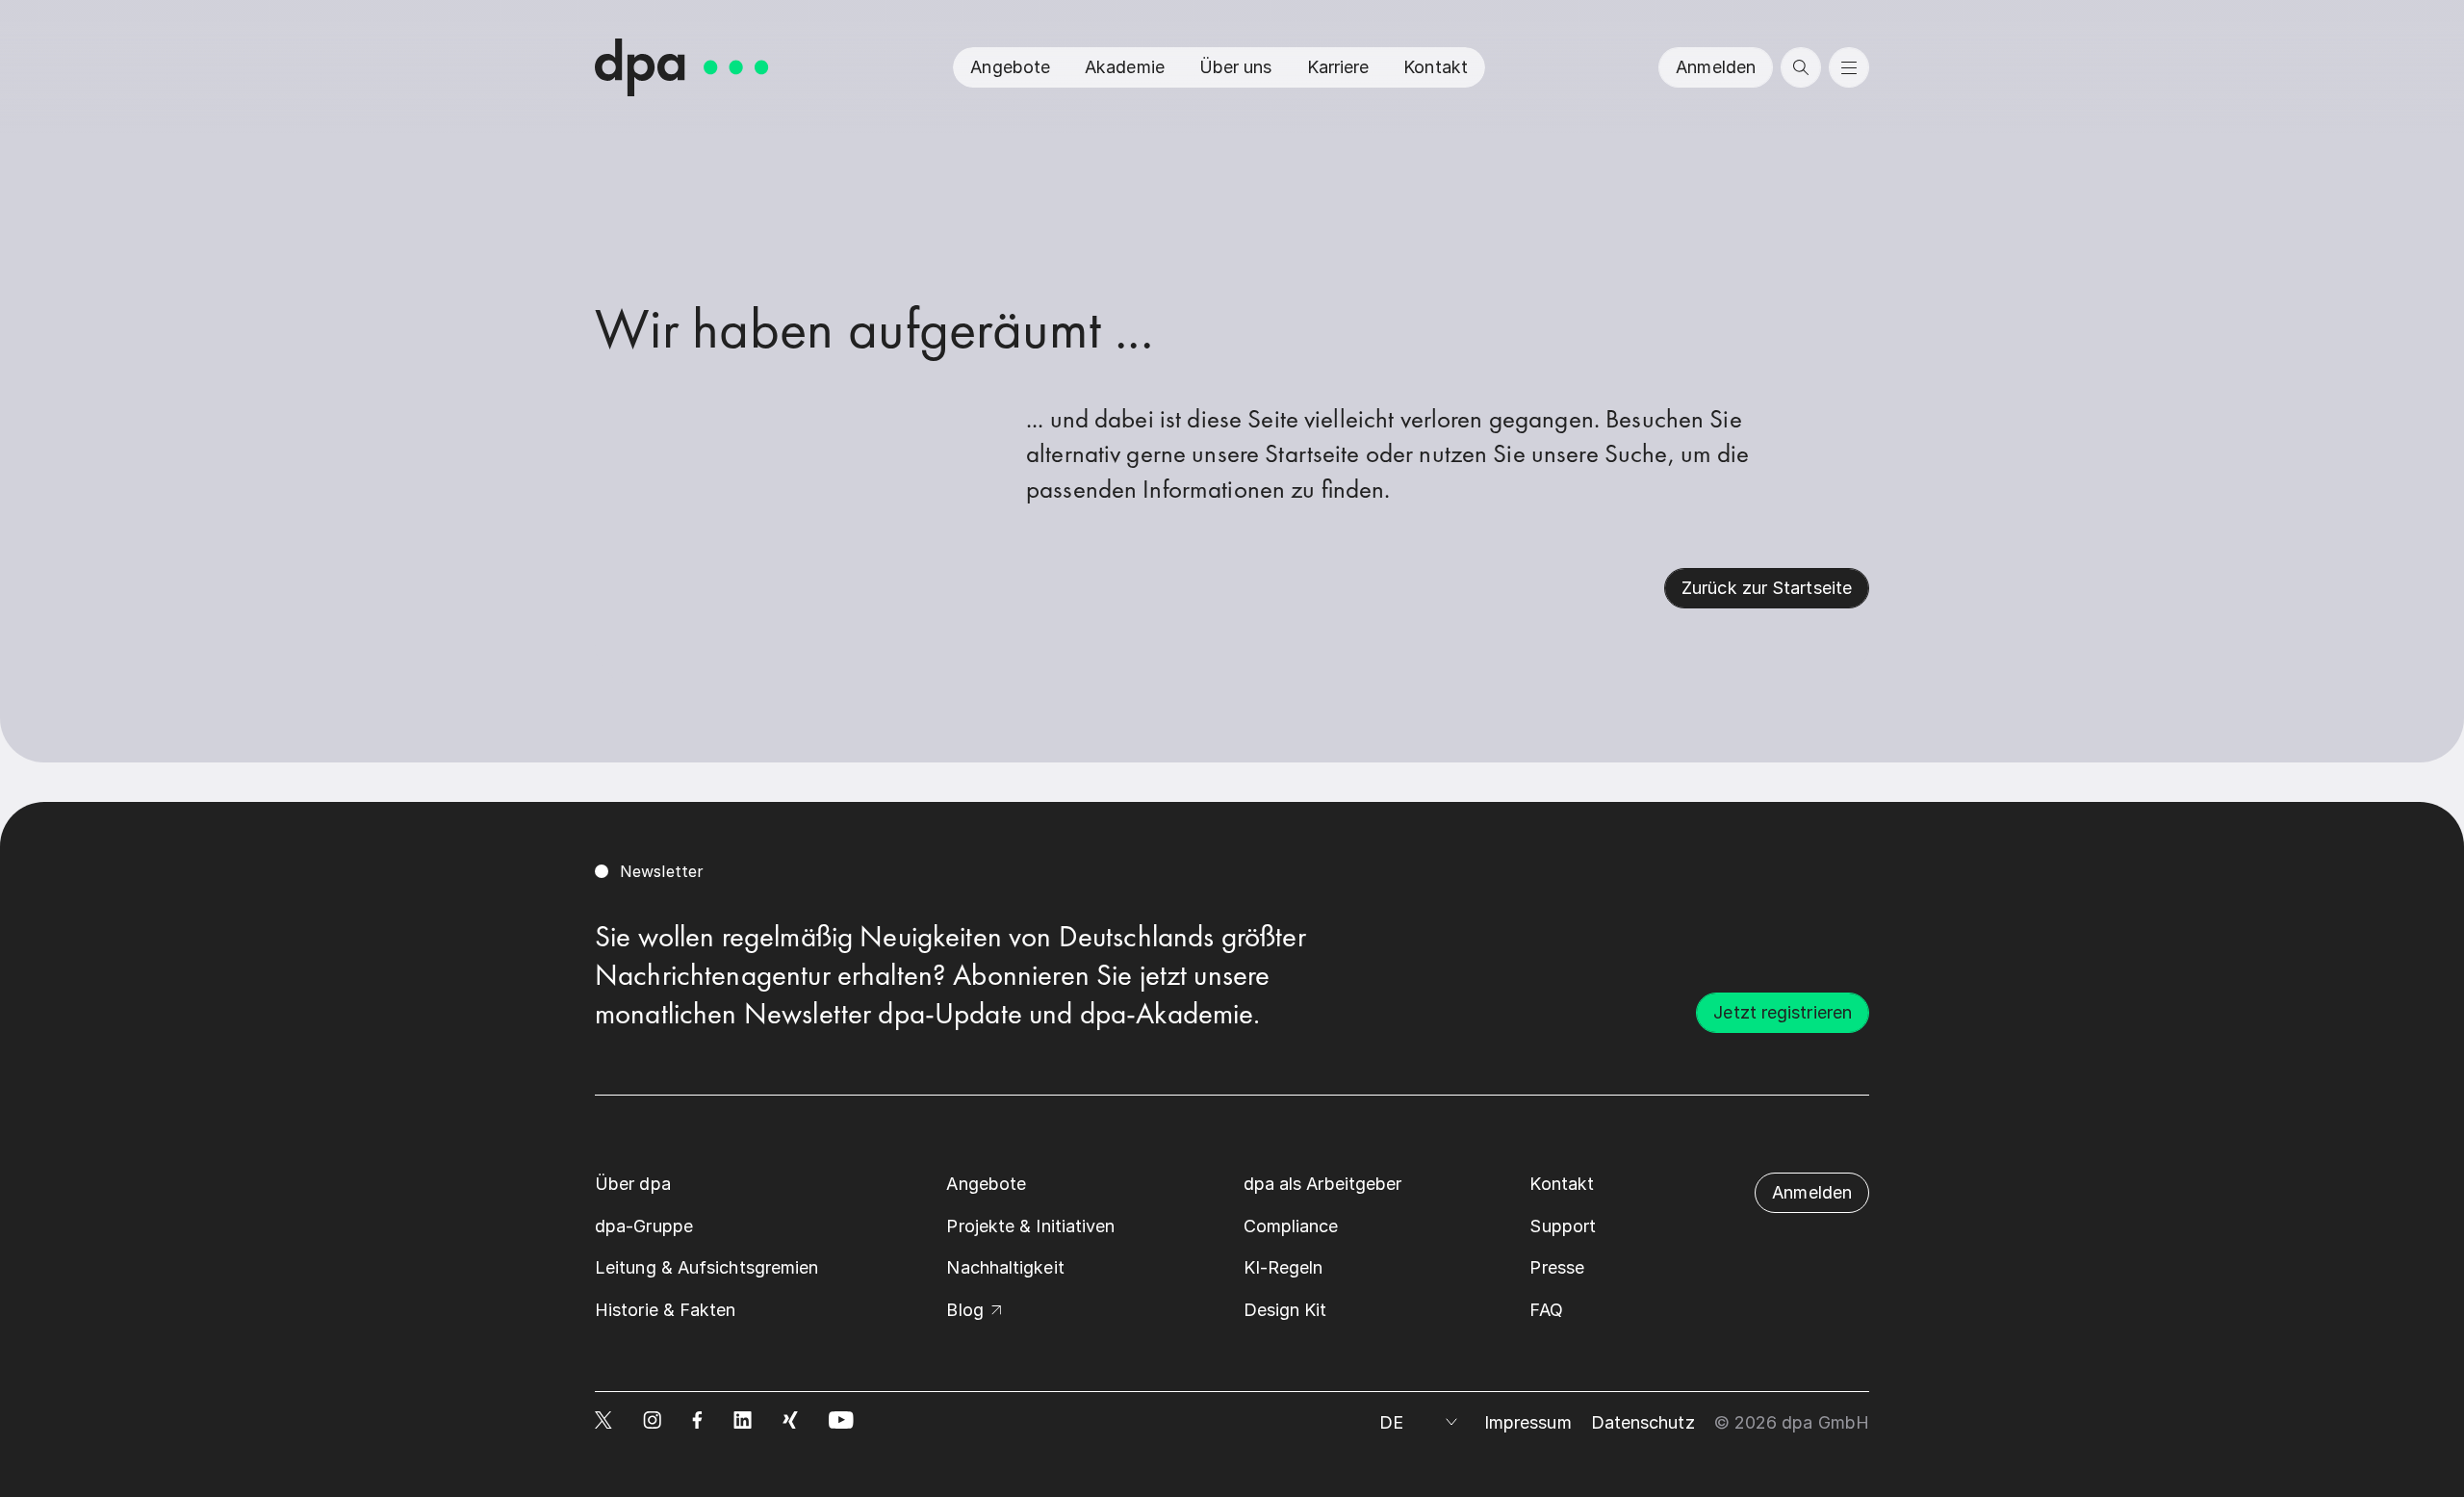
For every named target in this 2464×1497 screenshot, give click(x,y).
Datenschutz (1643, 1422)
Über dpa (633, 1184)
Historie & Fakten (666, 1310)
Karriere (1338, 67)
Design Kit (1285, 1310)
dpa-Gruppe (644, 1226)
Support (1563, 1226)
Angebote (1010, 67)
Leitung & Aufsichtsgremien (706, 1267)
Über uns (1236, 67)
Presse (1557, 1267)
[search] (1801, 67)
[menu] (1849, 67)
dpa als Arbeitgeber (1323, 1184)
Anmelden (1716, 67)
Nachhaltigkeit (1005, 1267)
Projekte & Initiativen (1030, 1226)
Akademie (1125, 67)
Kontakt (1436, 67)
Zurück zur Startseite (1767, 588)
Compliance (1291, 1226)
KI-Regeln (1283, 1267)
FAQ (1546, 1310)
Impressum (1528, 1422)
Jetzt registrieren (1783, 1012)
